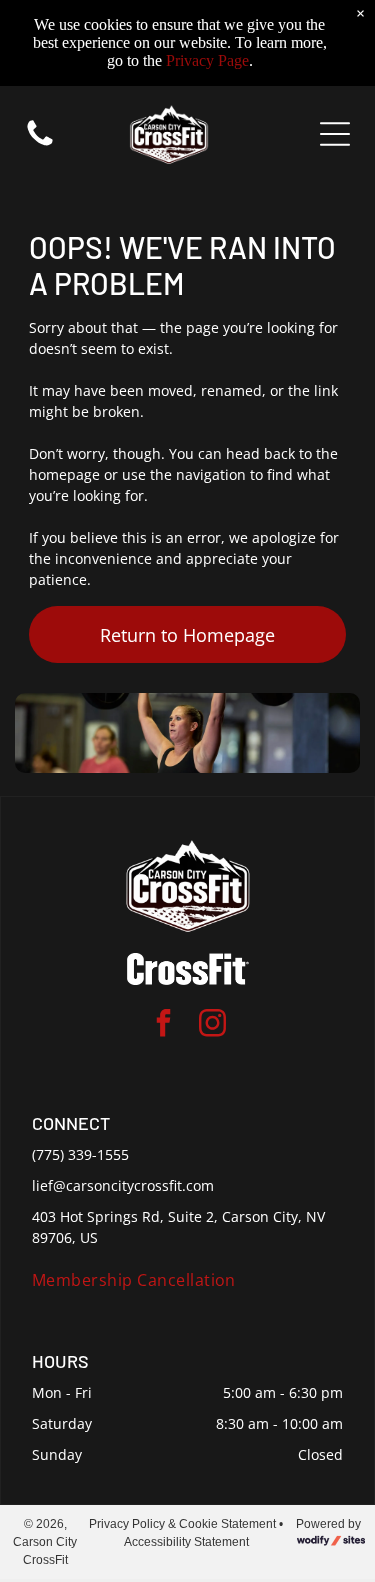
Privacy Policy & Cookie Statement (182, 1524)
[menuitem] (187, 1280)
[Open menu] (335, 134)
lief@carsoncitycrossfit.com (123, 1185)
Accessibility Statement (186, 1542)
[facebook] (163, 1025)
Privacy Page (207, 60)
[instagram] (212, 1025)
